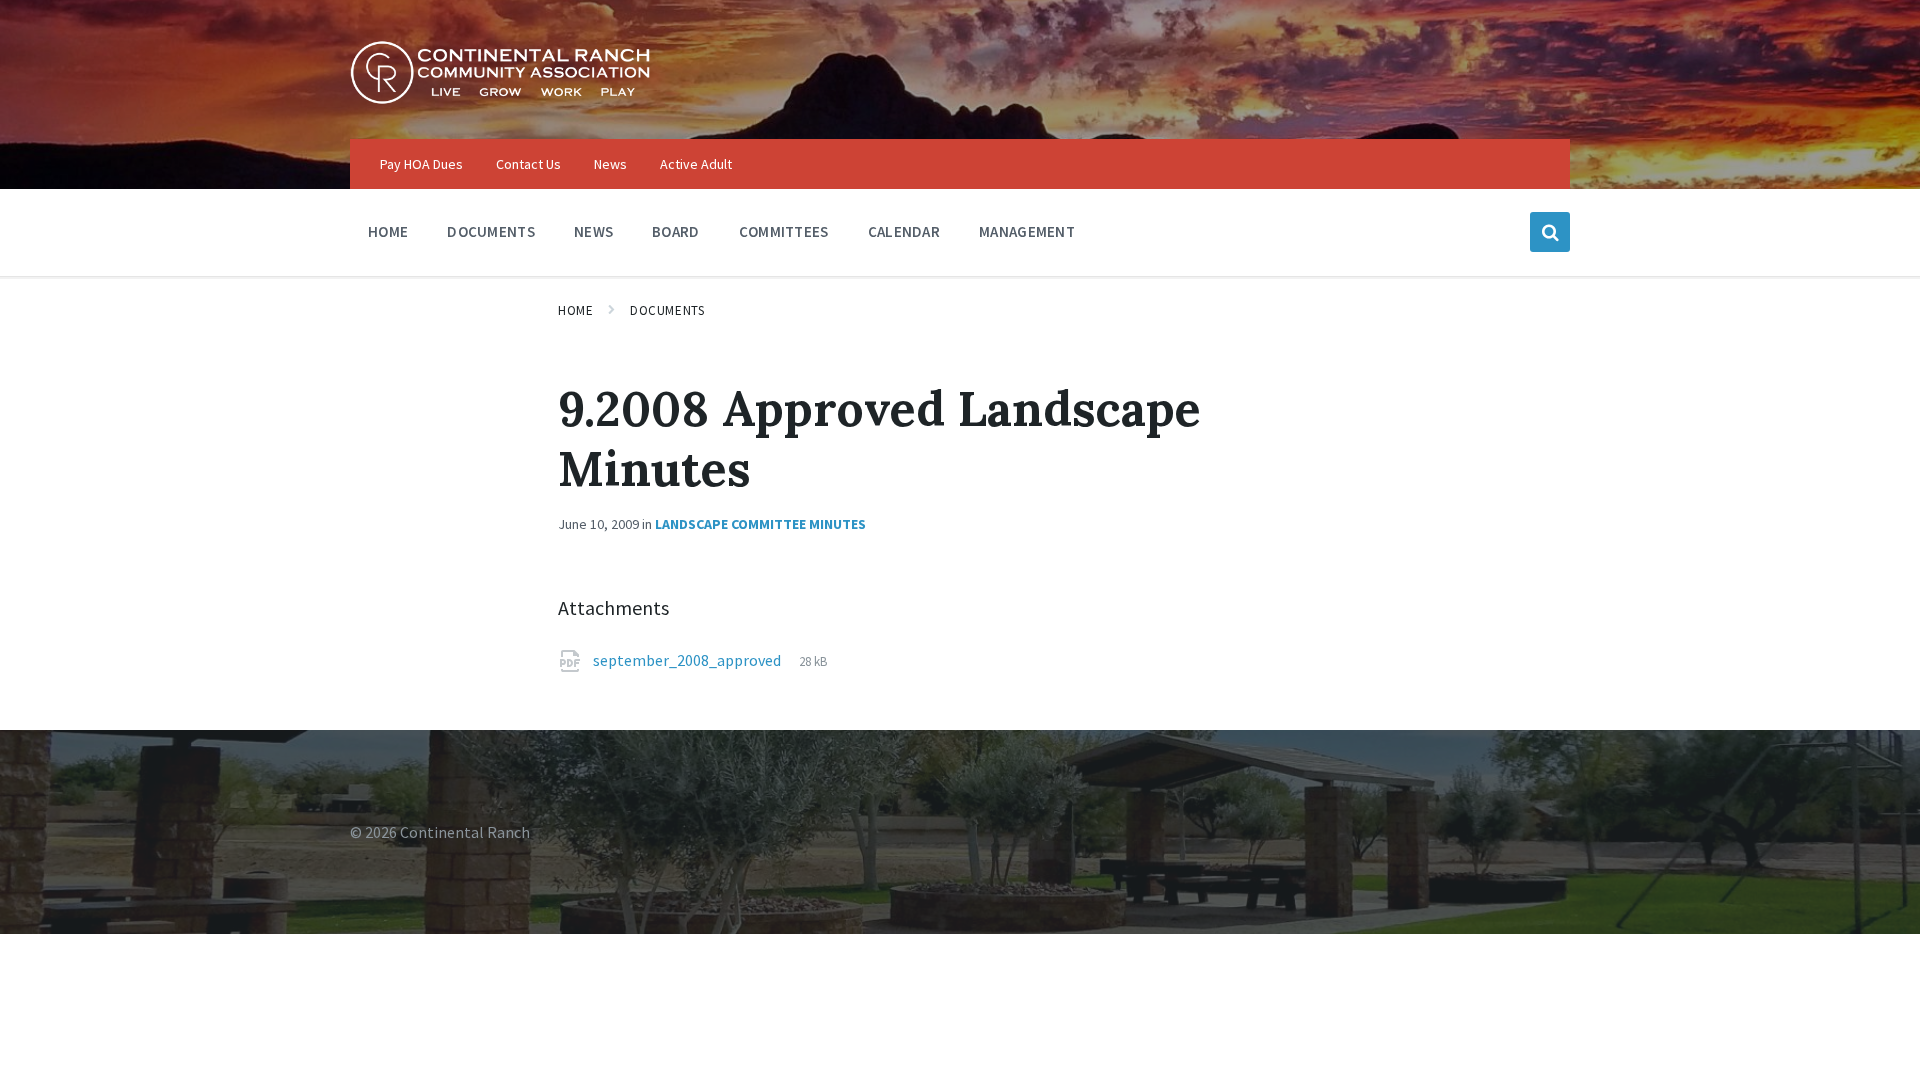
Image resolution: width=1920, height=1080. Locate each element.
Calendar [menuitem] (904, 231)
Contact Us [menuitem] (528, 164)
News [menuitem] (610, 164)
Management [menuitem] (1027, 231)
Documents (667, 310)
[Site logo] (500, 99)
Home (575, 310)
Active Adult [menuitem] (696, 164)
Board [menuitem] (676, 231)
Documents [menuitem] (491, 231)
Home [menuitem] (388, 231)
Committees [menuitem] (784, 231)
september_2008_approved (688, 660)
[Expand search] (1550, 232)
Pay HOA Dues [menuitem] (421, 164)
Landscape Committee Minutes (760, 524)
